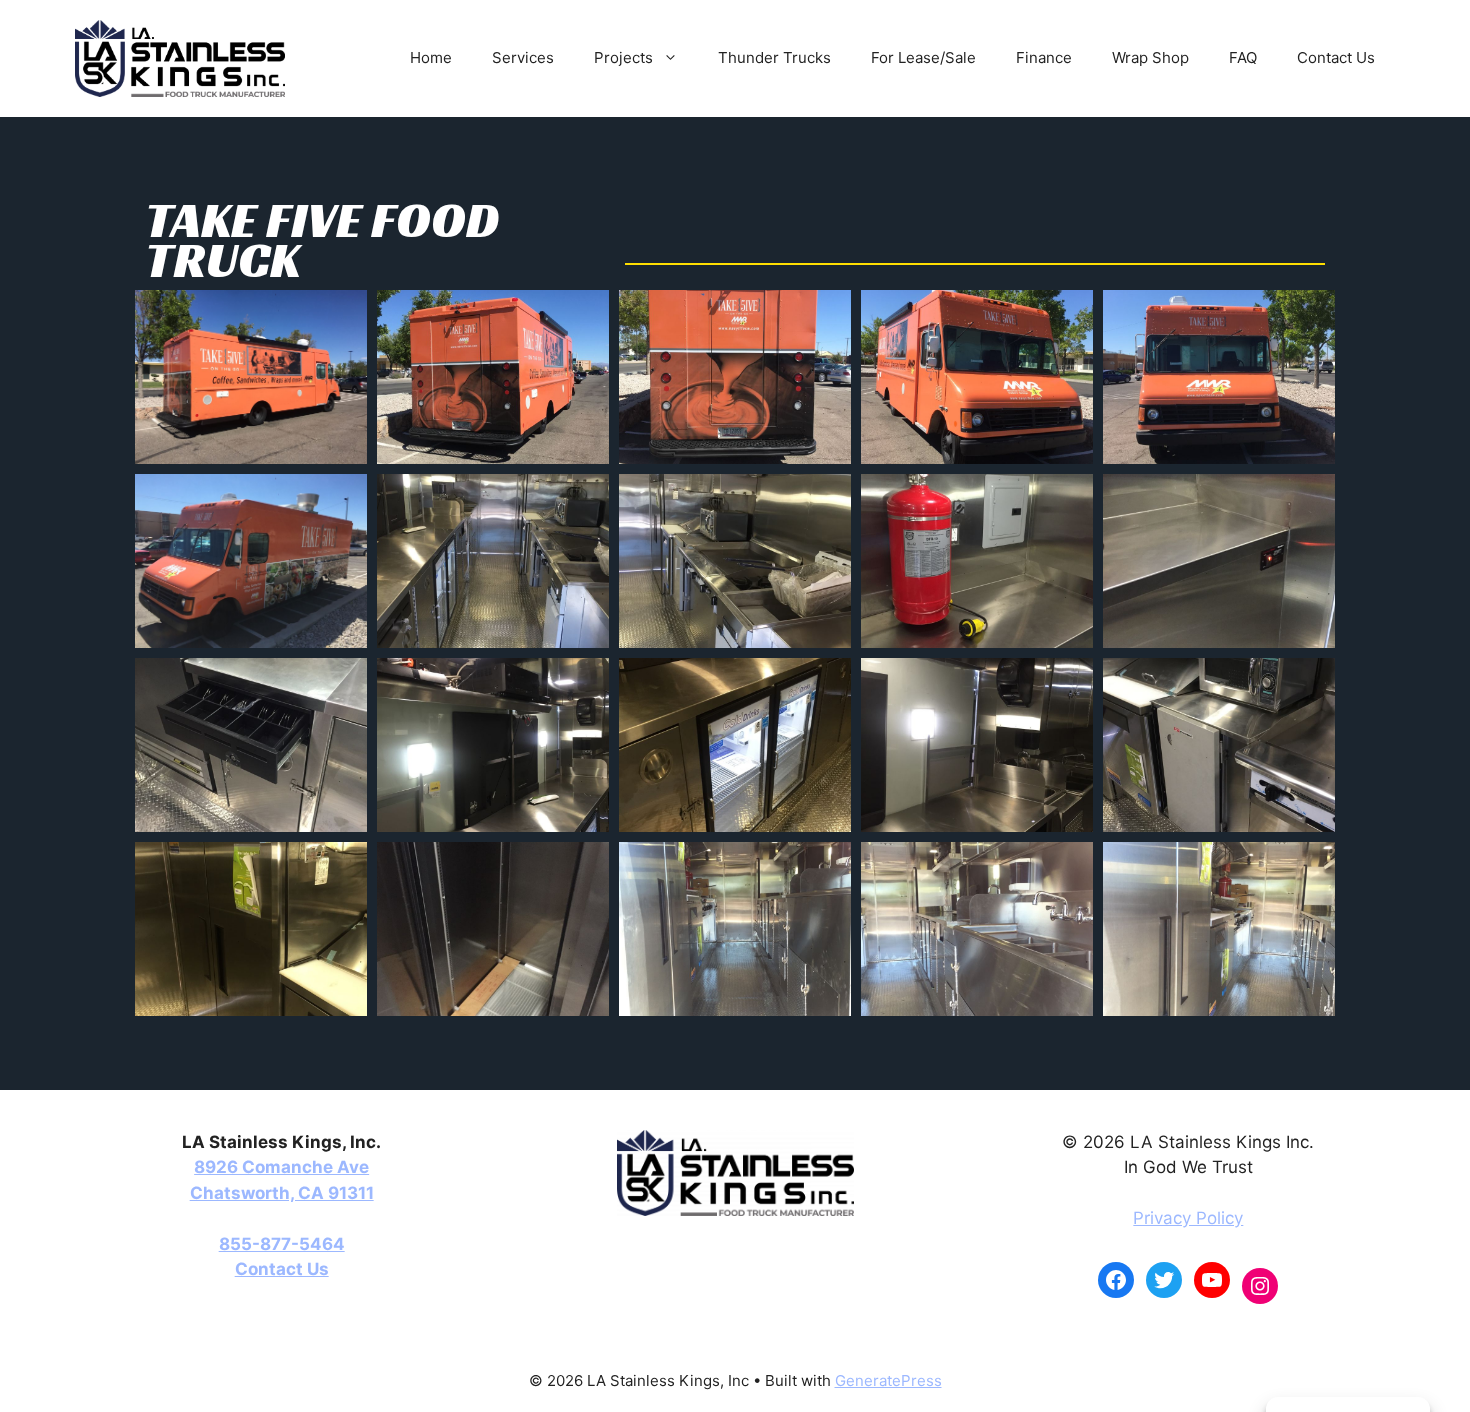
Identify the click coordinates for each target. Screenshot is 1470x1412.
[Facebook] (1116, 1280)
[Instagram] (1260, 1286)
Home (431, 57)
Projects (623, 57)
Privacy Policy (1188, 1218)
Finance (1044, 57)
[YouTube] (1212, 1280)
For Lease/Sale (923, 57)
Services (523, 57)
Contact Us (1336, 57)
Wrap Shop (1150, 57)
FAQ (1243, 57)
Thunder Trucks (774, 57)
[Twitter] (1164, 1280)
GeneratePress (888, 1380)
